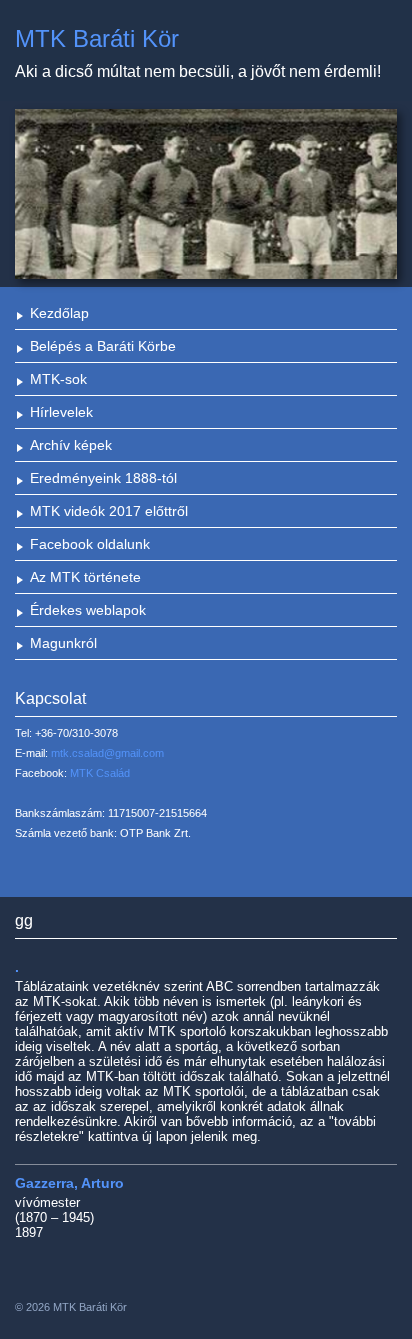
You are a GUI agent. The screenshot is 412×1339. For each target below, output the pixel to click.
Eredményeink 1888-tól (103, 478)
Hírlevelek (61, 412)
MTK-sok (58, 379)
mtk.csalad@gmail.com (107, 753)
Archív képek (71, 445)
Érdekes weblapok (88, 610)
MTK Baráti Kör (97, 38)
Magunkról (63, 643)
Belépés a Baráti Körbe (103, 346)
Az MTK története (85, 577)
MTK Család (100, 773)
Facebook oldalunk (90, 544)
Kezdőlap (59, 313)
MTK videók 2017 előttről (109, 511)
